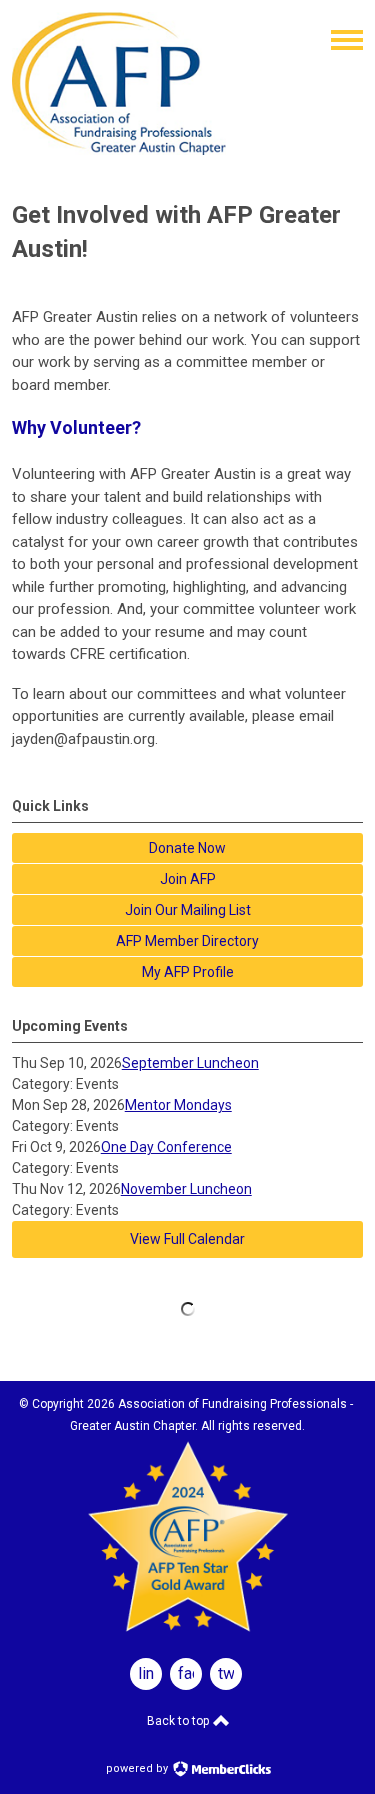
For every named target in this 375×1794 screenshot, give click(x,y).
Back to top (179, 1721)
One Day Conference (166, 1147)
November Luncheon (186, 1189)
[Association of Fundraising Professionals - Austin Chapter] (119, 150)
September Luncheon (190, 1063)
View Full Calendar (187, 1239)
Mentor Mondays (178, 1105)
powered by (138, 1768)
